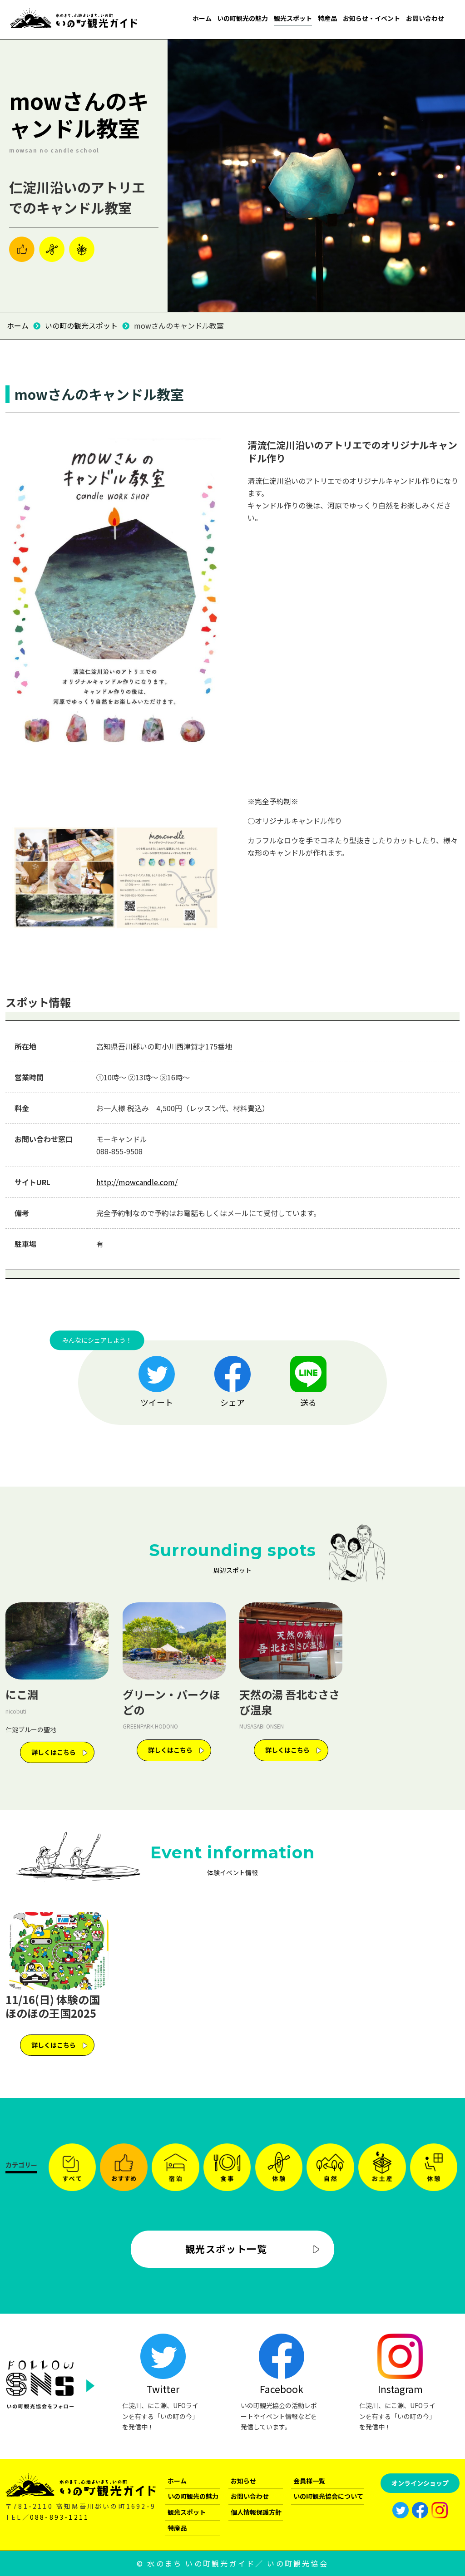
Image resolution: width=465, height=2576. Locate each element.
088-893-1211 (59, 2517)
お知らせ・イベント (371, 18)
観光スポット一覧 (226, 2249)
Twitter (163, 2389)
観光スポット (293, 18)
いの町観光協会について (328, 2496)
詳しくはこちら (54, 1752)
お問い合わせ (425, 18)
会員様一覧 (309, 2481)
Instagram (400, 2389)
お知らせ (243, 2481)
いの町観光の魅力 (242, 18)
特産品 (327, 18)
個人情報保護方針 (256, 2512)
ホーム (202, 18)
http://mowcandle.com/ (137, 1182)
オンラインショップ (420, 2483)
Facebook (282, 2389)
